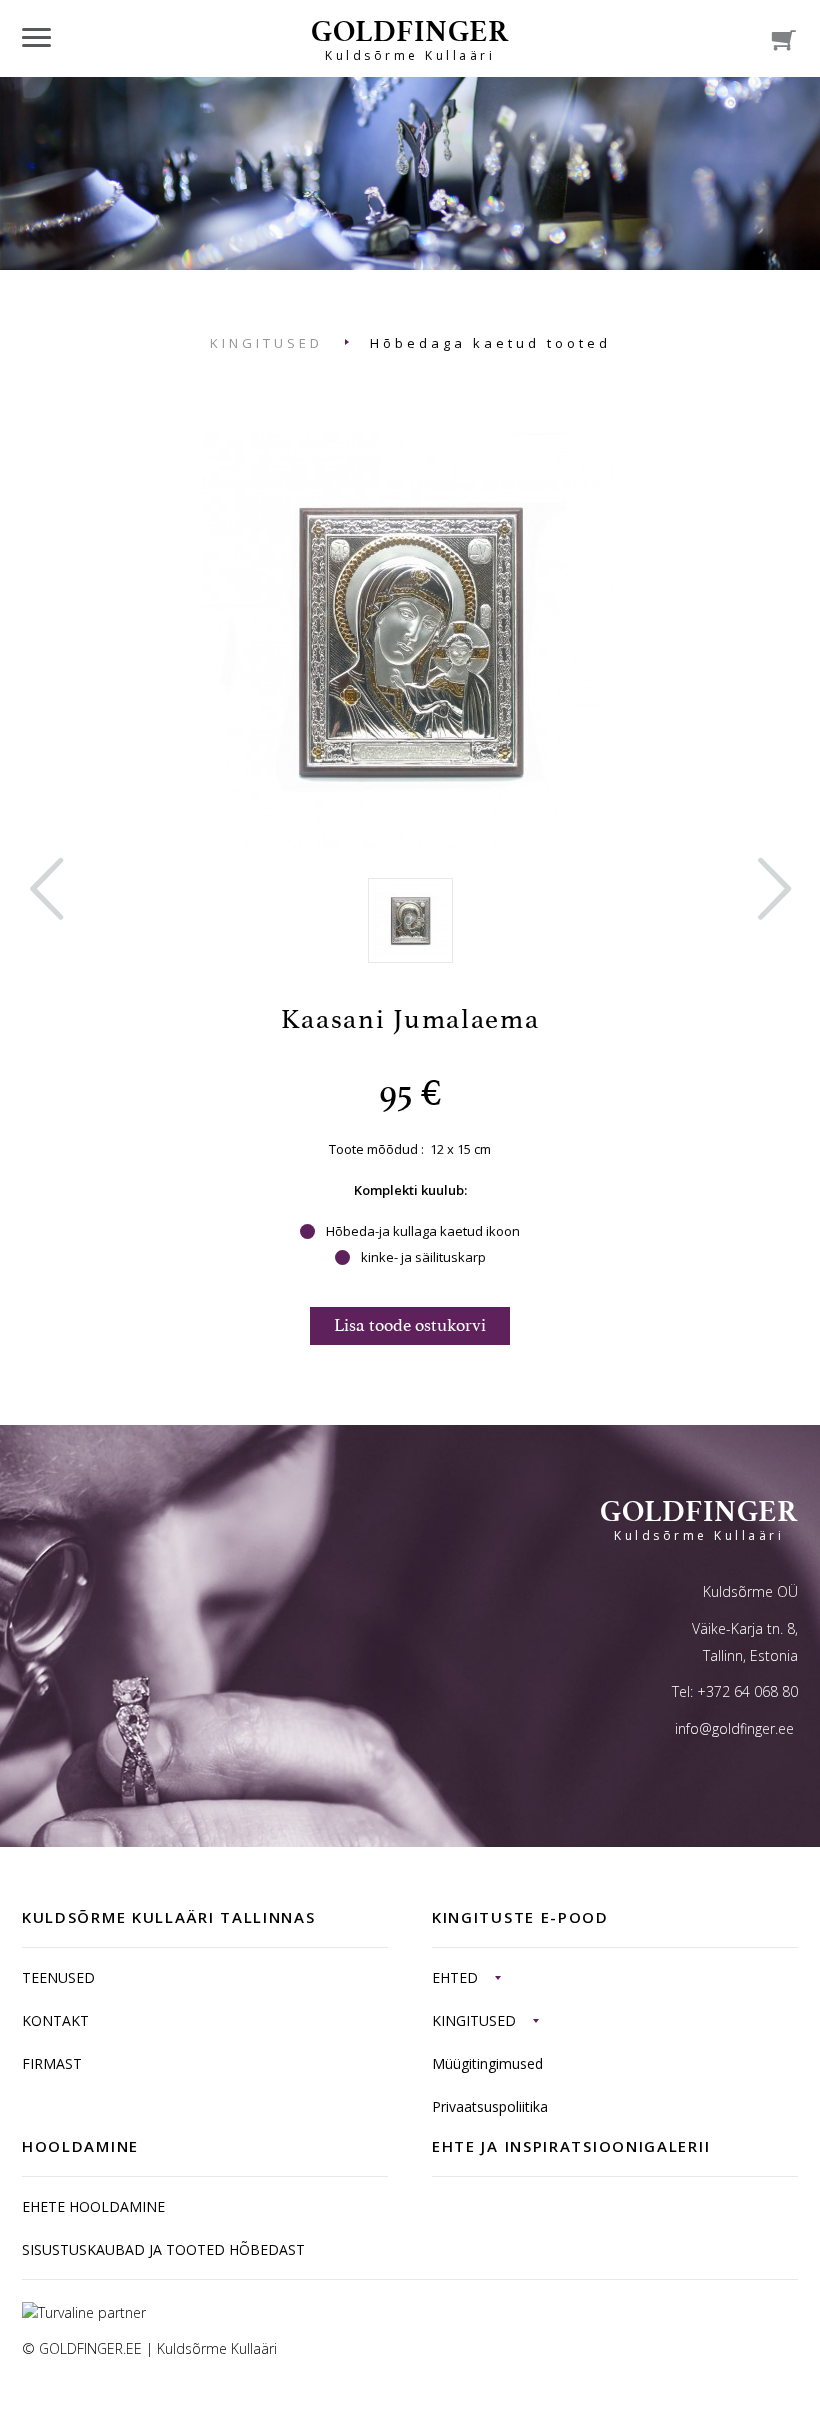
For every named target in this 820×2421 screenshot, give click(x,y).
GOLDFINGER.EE (90, 2348)
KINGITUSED (266, 343)
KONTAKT (55, 2020)
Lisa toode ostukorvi (410, 1325)
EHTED (455, 1977)
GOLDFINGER (410, 38)
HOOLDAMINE (80, 2146)
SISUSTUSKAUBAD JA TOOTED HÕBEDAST (163, 2249)
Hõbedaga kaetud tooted (490, 343)
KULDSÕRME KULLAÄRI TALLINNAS (169, 1917)
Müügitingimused (487, 2063)
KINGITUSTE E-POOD (520, 1917)
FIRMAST (52, 2063)
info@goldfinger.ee (734, 1728)
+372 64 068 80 (747, 1691)
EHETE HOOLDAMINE (93, 2206)
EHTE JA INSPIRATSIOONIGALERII (571, 2146)
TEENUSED (58, 1977)
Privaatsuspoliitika (490, 2106)
